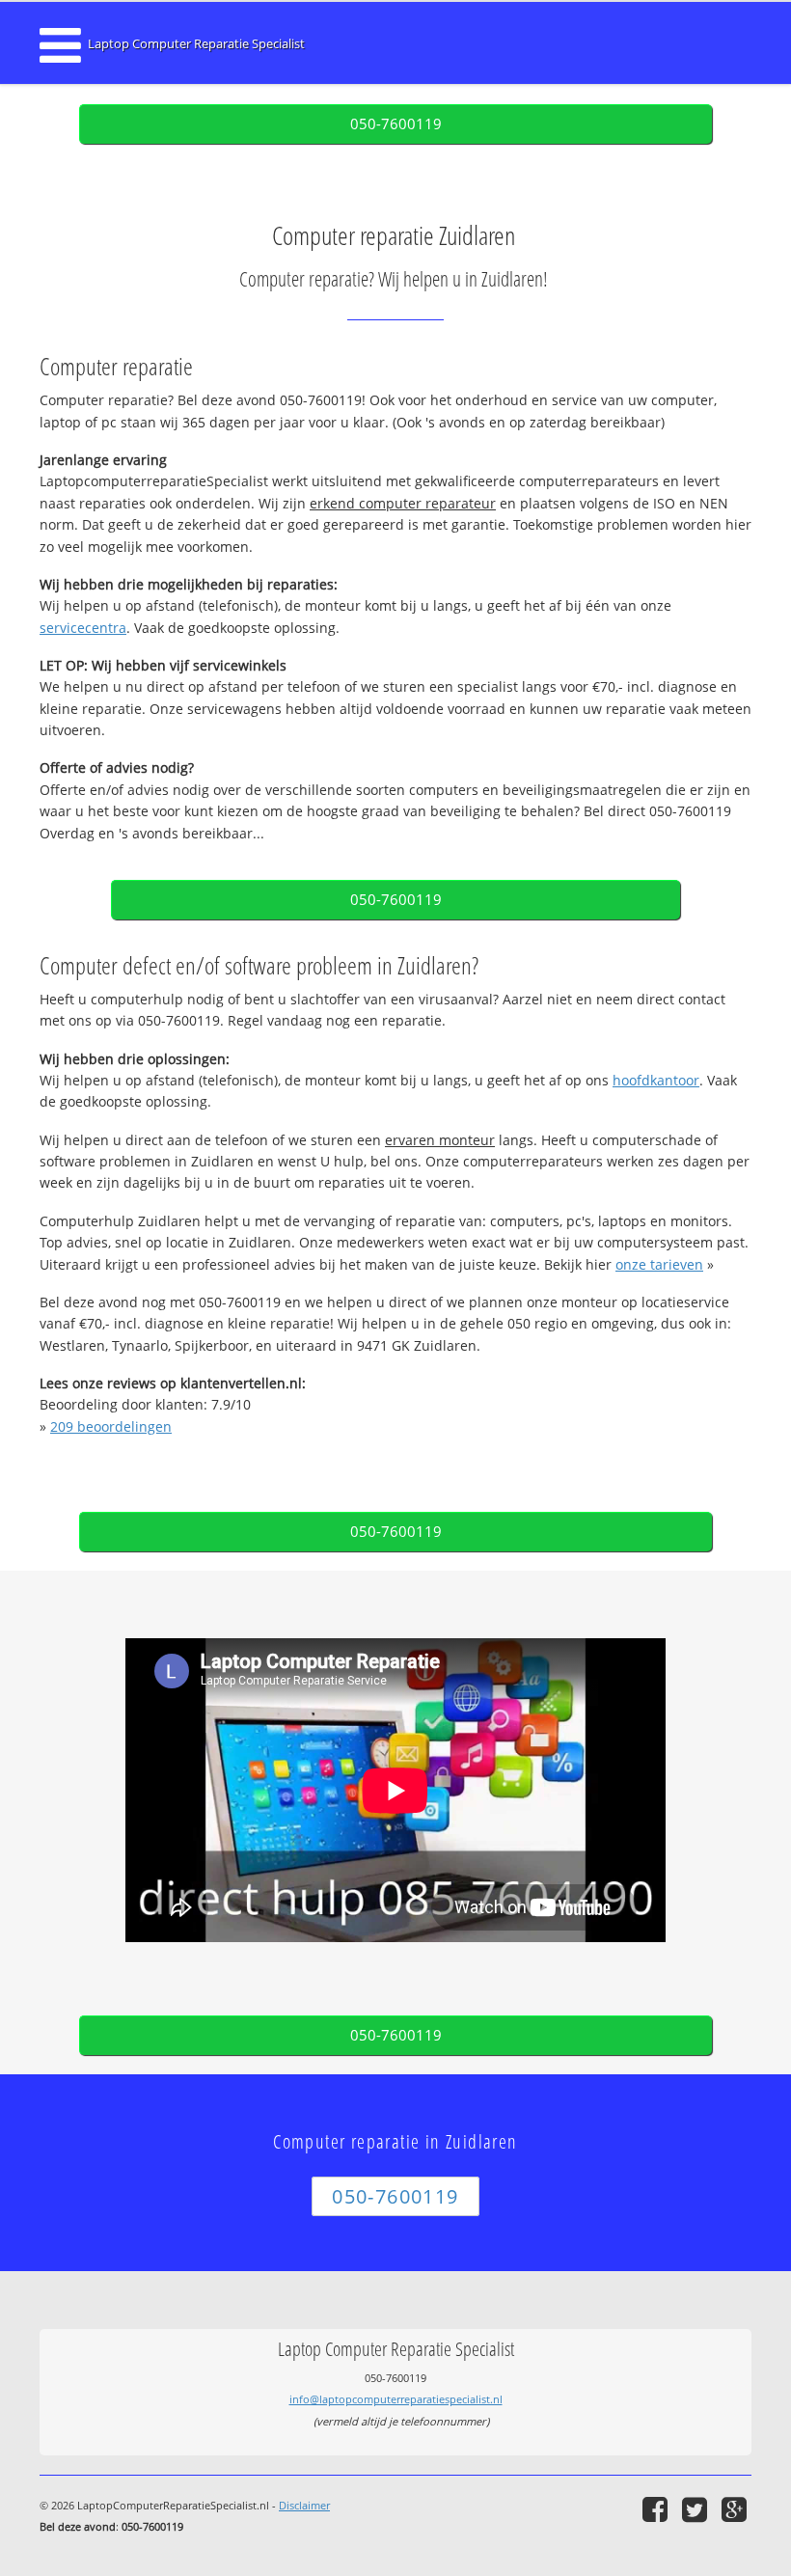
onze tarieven (659, 1264)
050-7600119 (396, 124)
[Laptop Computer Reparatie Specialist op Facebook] (657, 2509)
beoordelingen (111, 1426)
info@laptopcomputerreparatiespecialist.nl (396, 2399)
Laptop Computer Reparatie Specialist (196, 44)
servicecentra (83, 628)
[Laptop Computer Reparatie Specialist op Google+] (736, 2509)
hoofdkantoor (656, 1080)
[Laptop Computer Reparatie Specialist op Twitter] (697, 2509)
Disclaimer (304, 2505)
